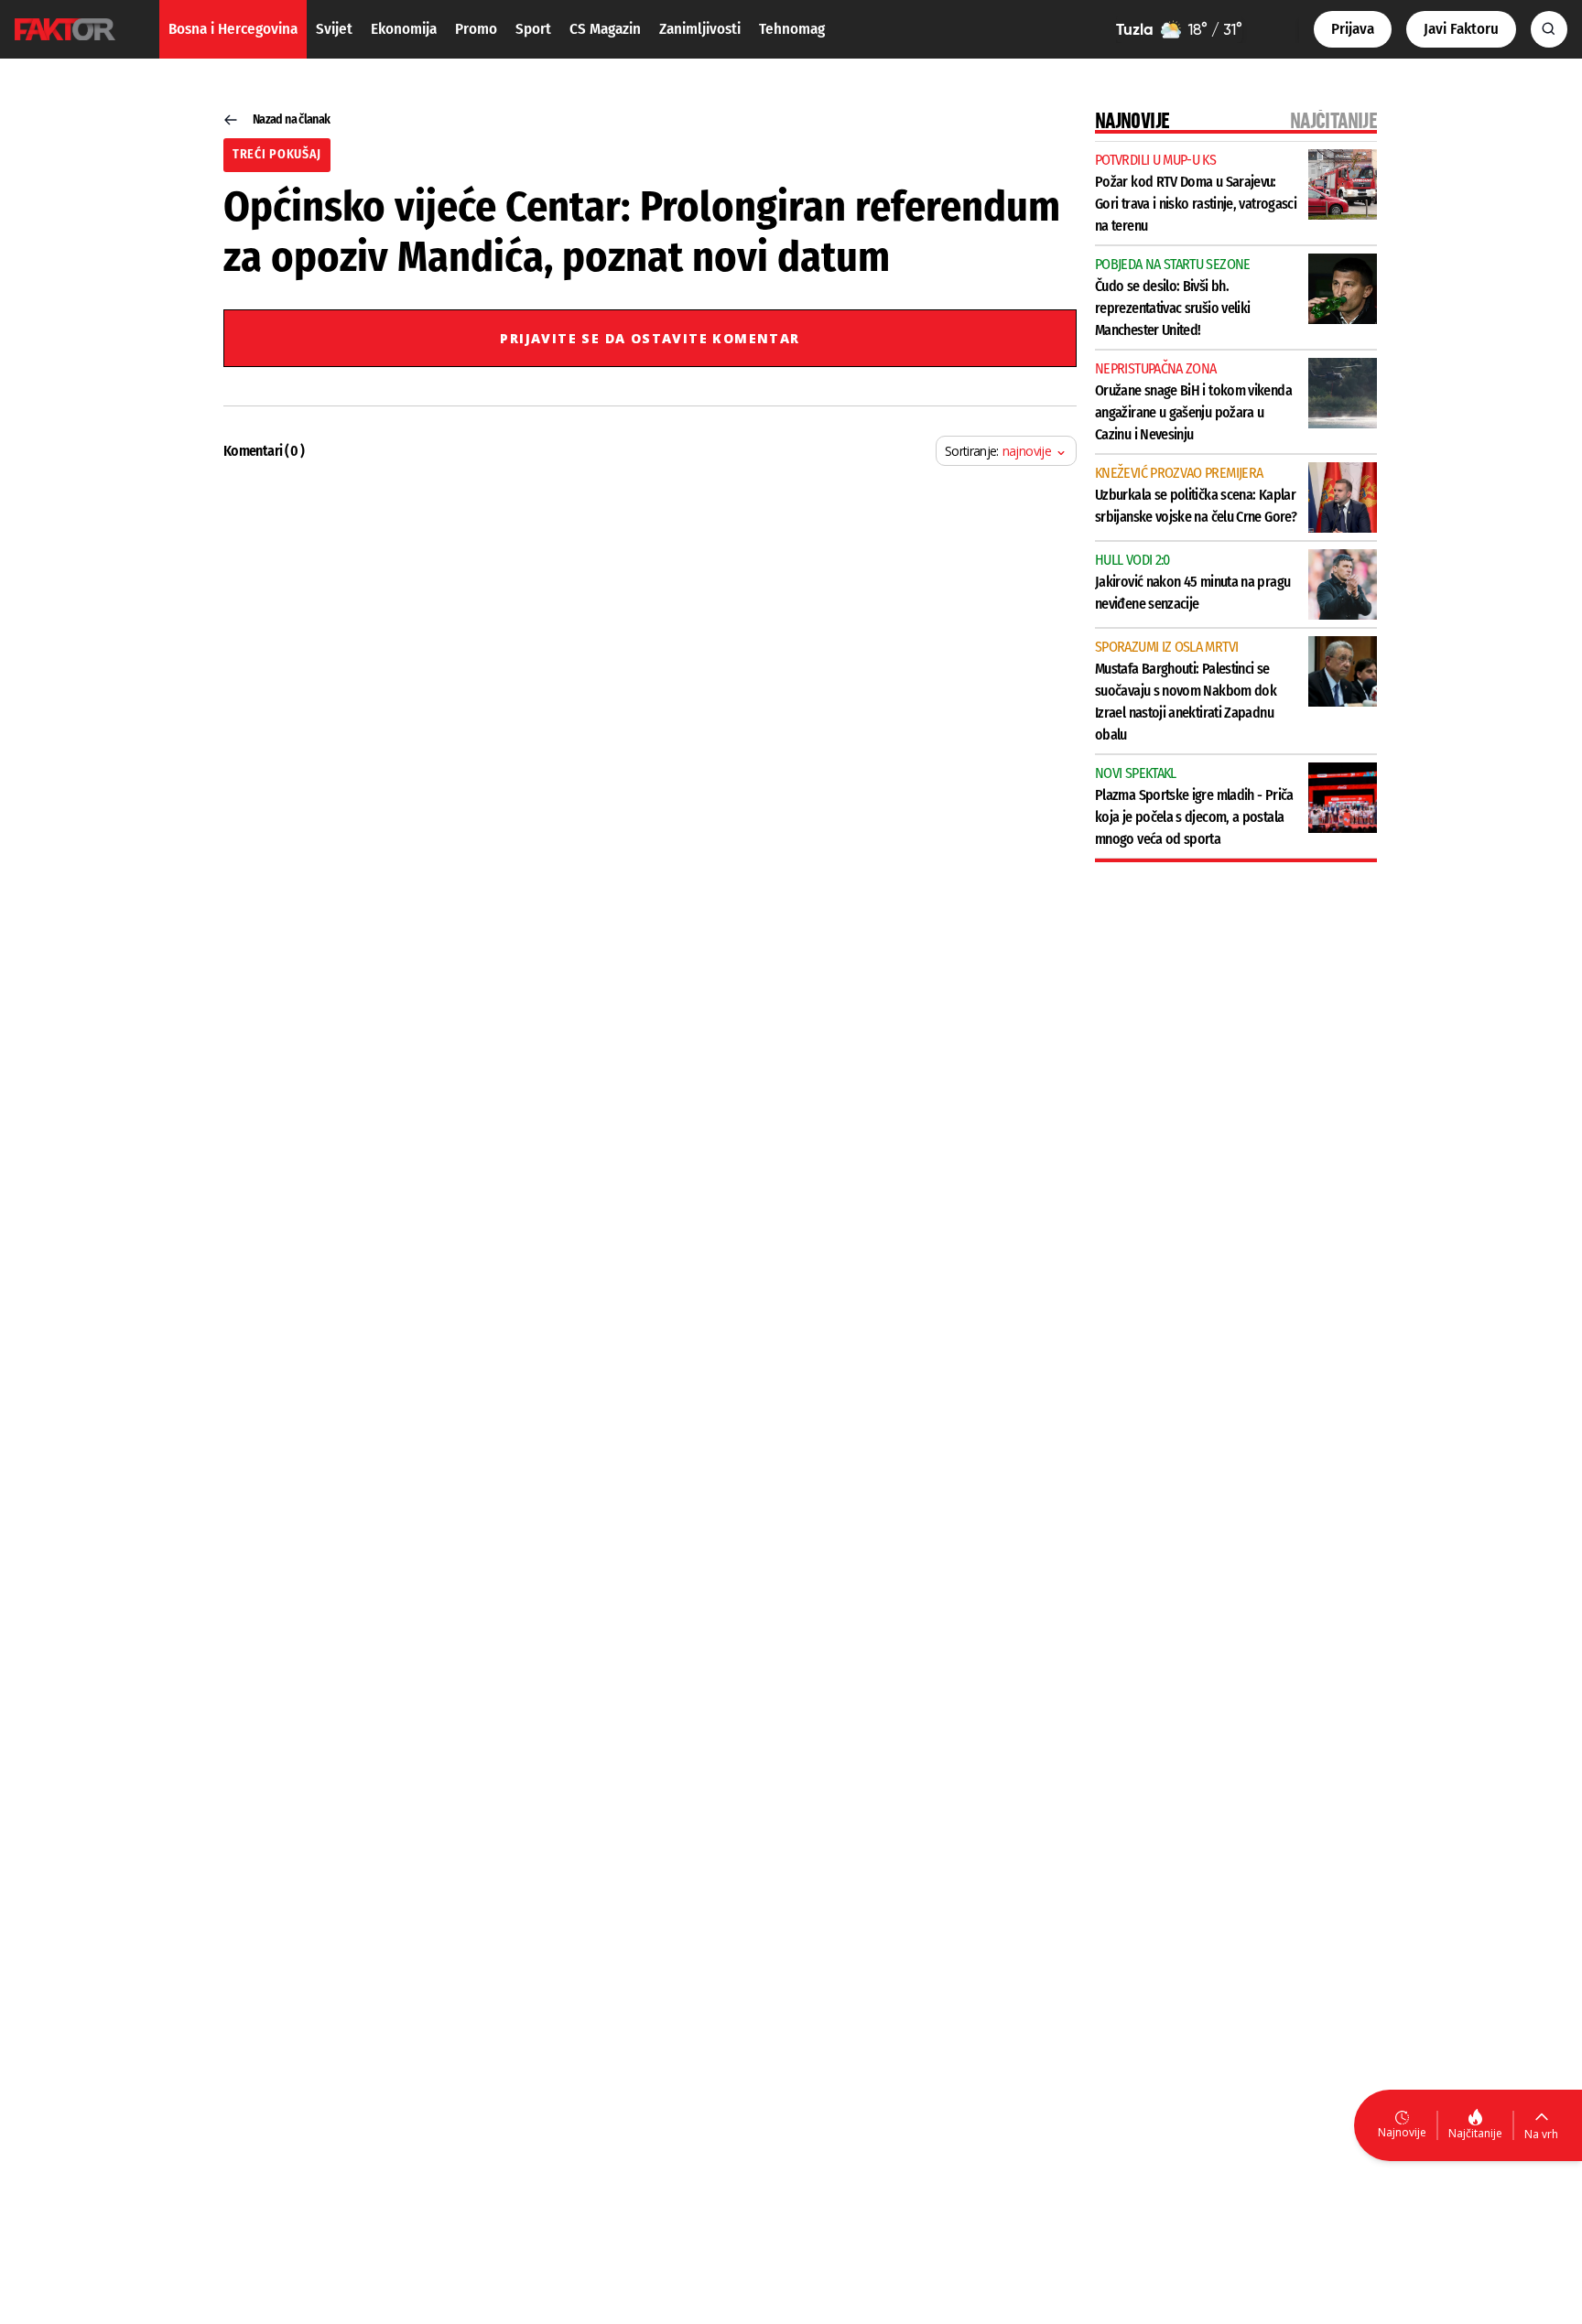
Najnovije (1402, 2132)
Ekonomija (404, 29)
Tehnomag (792, 29)
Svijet (334, 29)
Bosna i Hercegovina (233, 29)
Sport (533, 29)
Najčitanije (1475, 2133)
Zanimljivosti (700, 29)
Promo (476, 29)
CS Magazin (605, 29)
